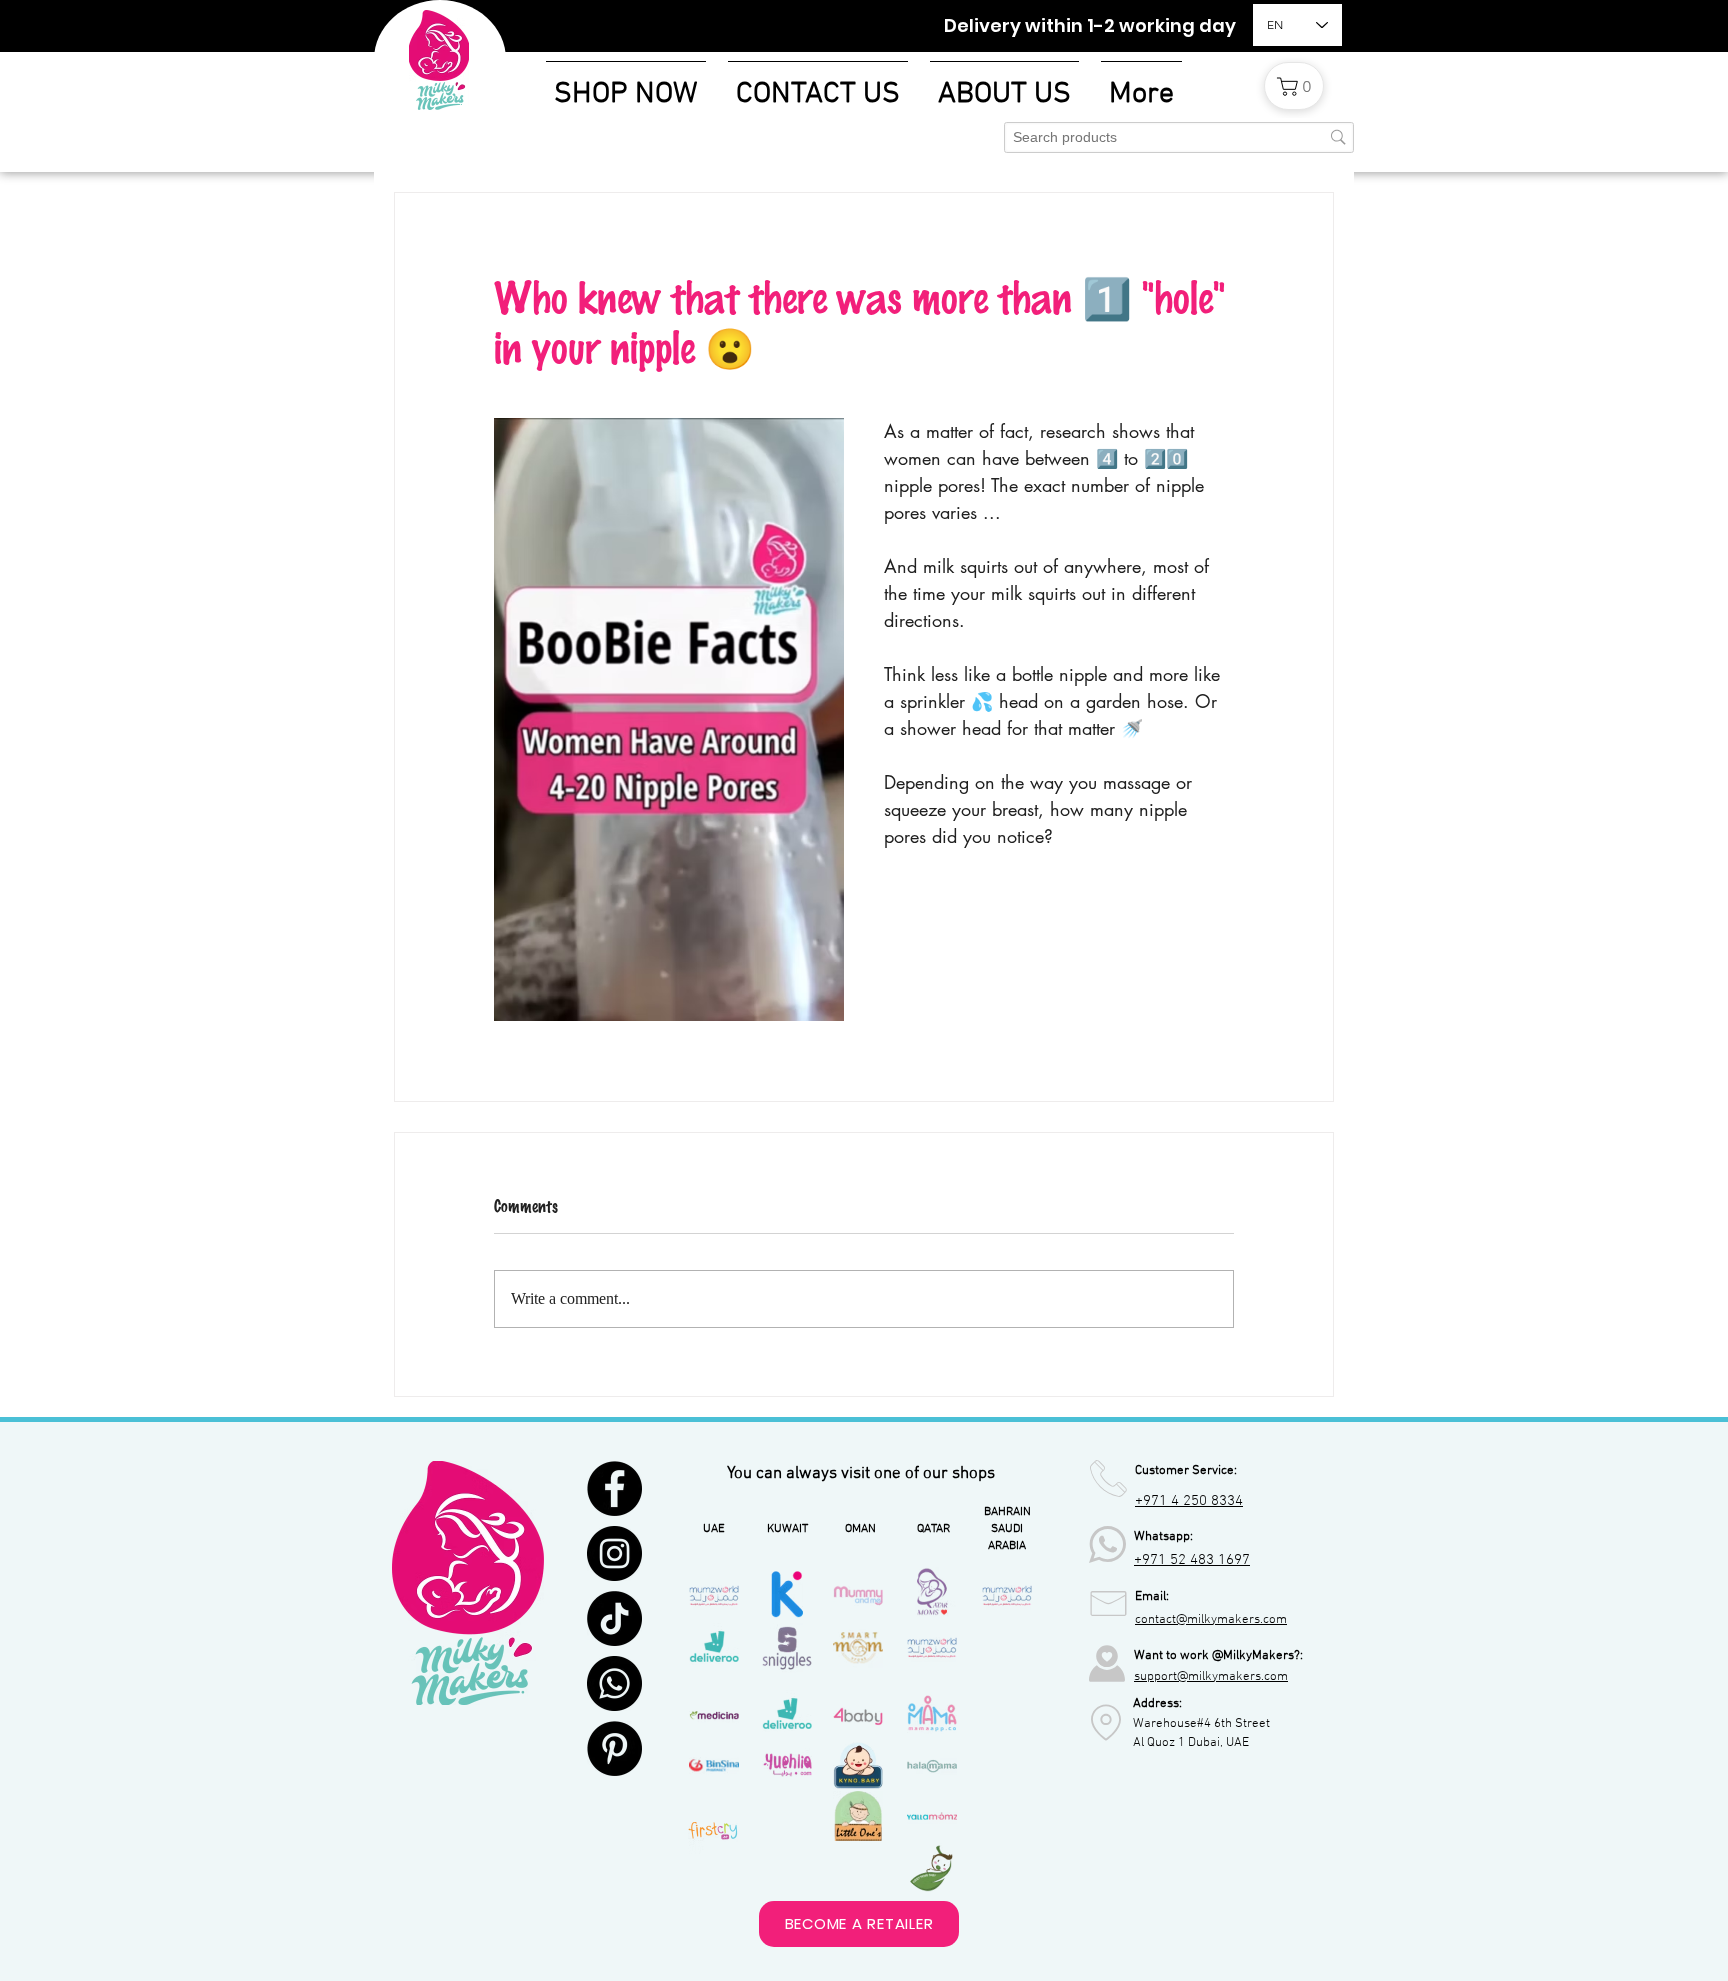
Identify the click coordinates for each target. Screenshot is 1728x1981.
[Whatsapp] (614, 1683)
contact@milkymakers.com (1211, 1620)
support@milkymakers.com (1211, 1677)
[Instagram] (614, 1553)
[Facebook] (614, 1488)
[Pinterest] (614, 1748)
